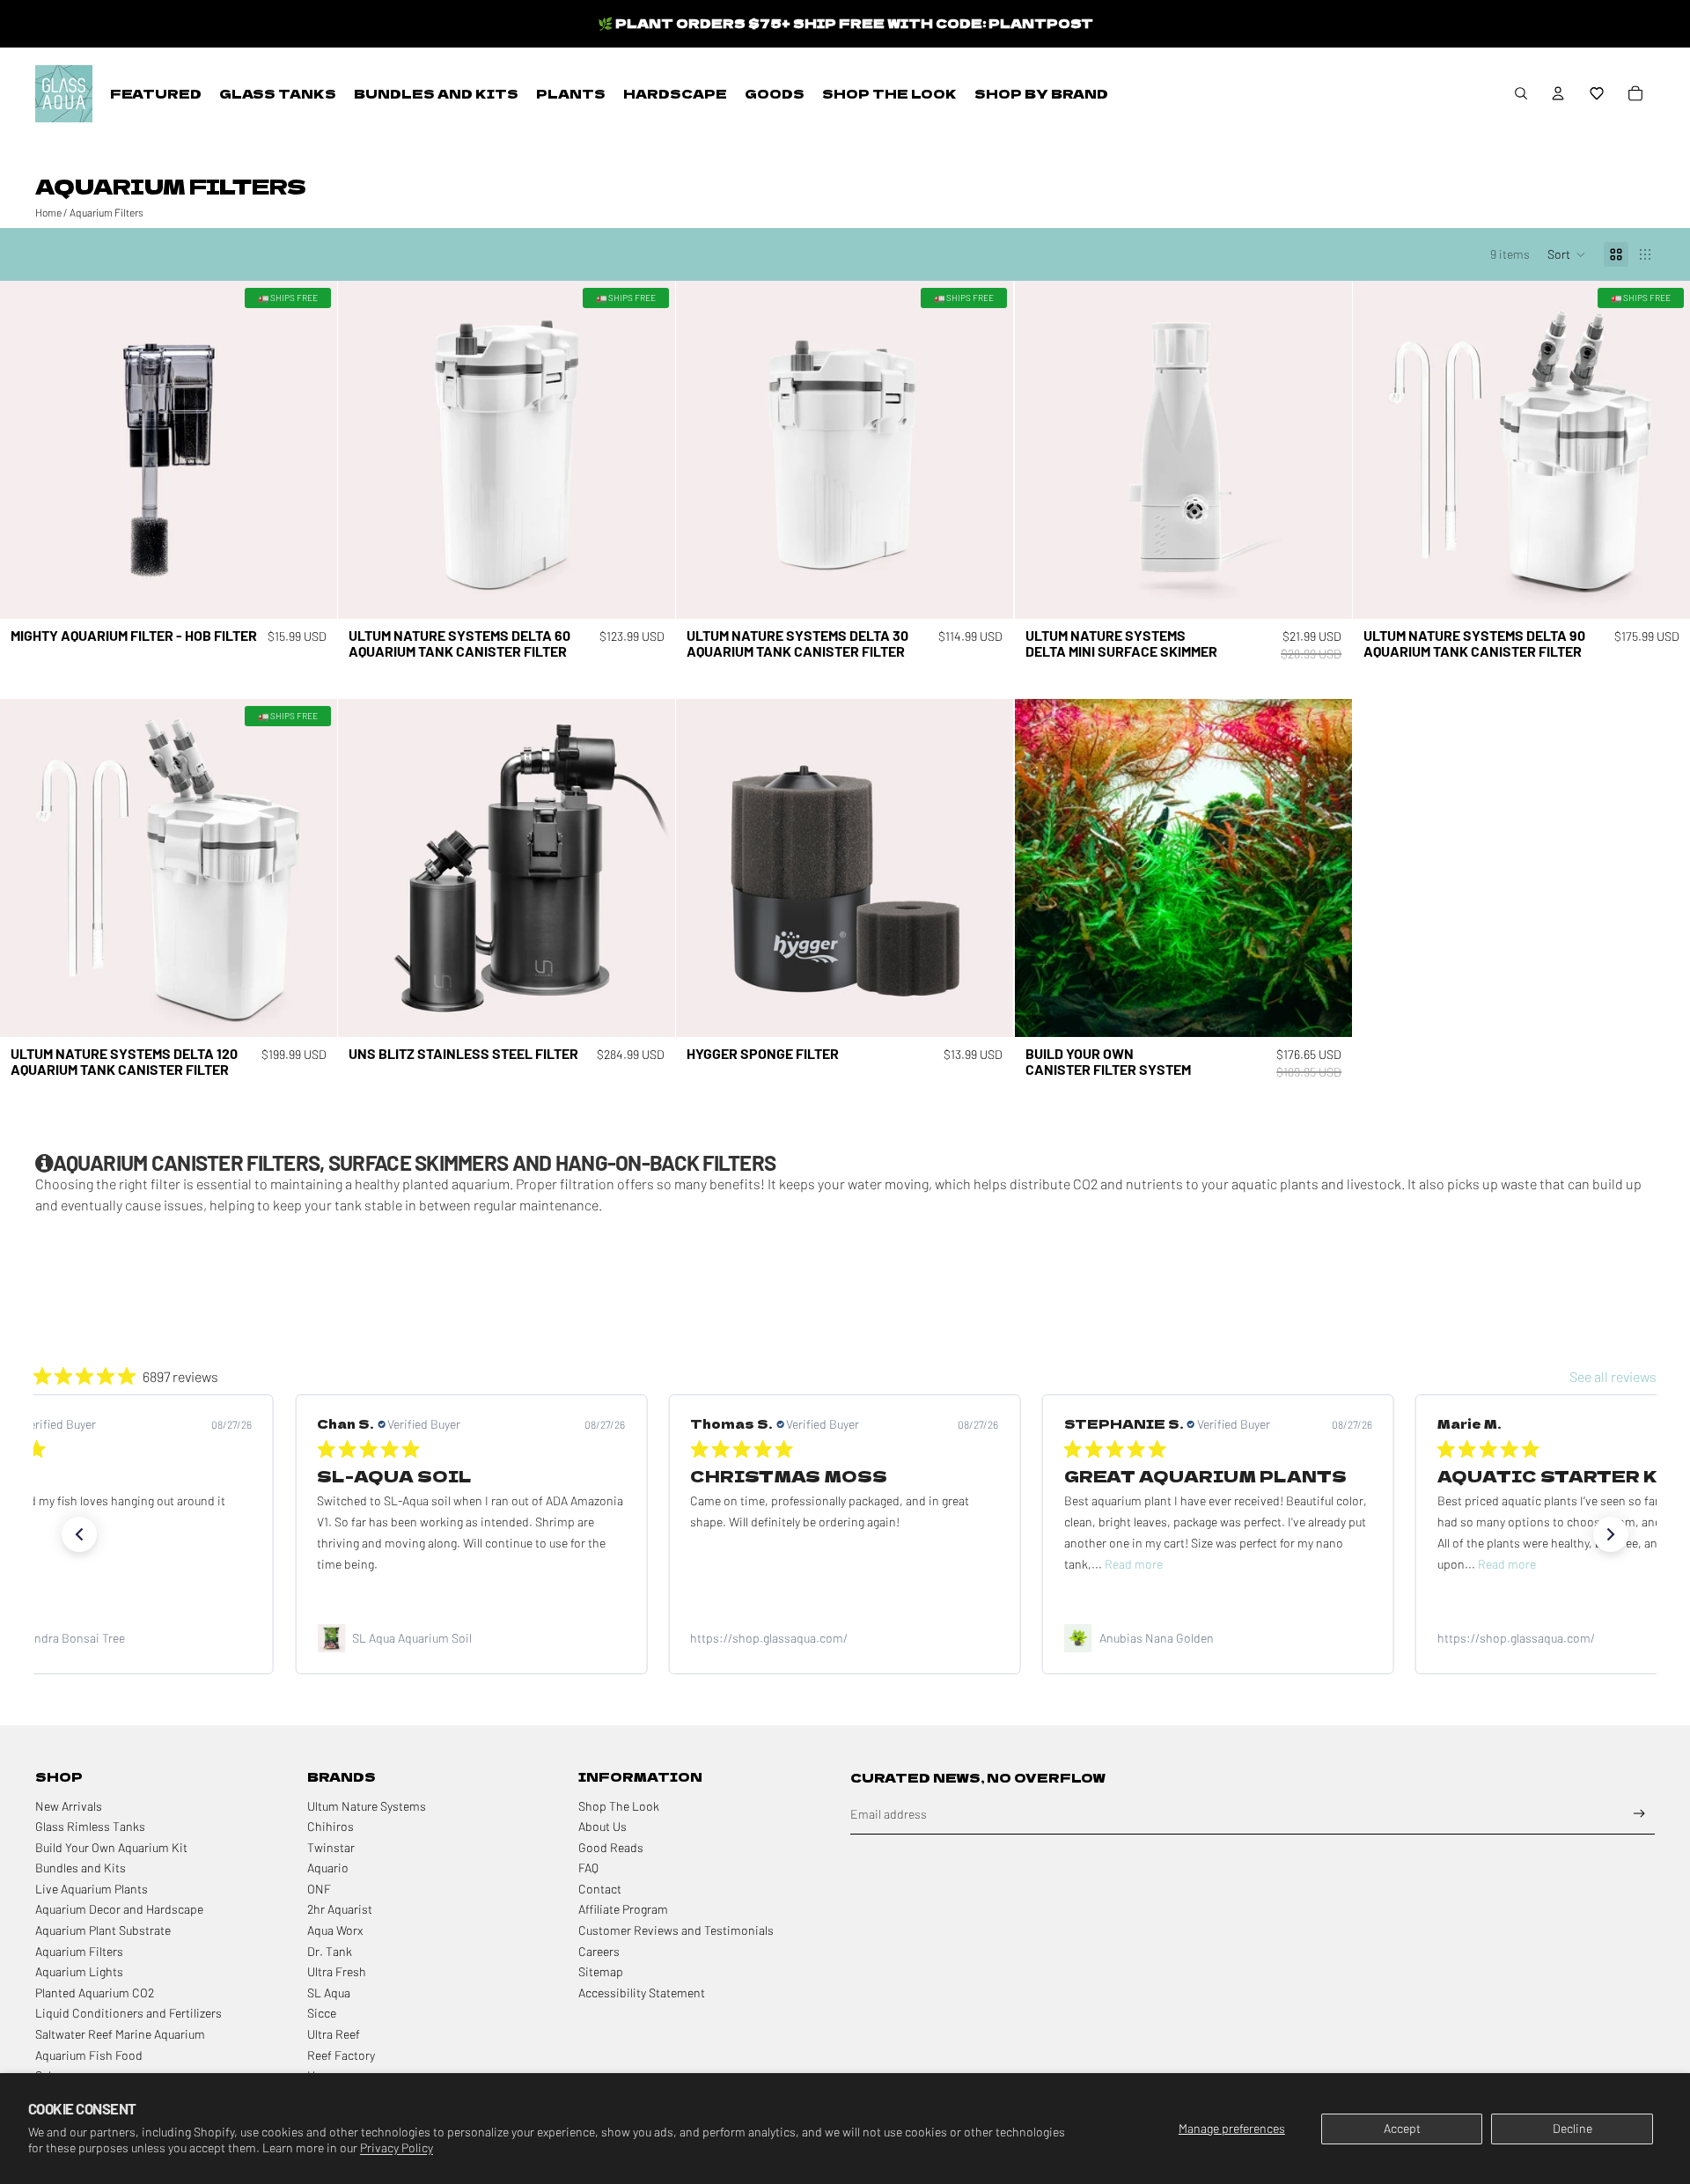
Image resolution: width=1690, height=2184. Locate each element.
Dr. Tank (330, 1951)
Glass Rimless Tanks (90, 1826)
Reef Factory (341, 2055)
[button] (1597, 93)
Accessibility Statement (642, 1993)
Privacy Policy (397, 2147)
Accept (1402, 2128)
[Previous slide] (26, 450)
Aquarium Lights (79, 1971)
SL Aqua (329, 1993)
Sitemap (601, 1971)
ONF (319, 1889)
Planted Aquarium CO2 (95, 1993)
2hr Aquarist (340, 1909)
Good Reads (611, 1847)
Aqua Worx (335, 1930)
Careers (599, 1951)
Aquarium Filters (107, 212)
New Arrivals (69, 1806)
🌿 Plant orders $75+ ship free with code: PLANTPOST (845, 23)
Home (48, 212)
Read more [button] (760, 1564)
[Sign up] (1639, 1814)
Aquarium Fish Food (89, 2055)
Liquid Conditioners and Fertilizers (129, 2013)
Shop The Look (619, 1806)
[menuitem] (156, 93)
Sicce (322, 2013)
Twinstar (331, 1847)
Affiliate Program (623, 1909)
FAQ (588, 1868)
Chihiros (331, 1826)
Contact (600, 1889)
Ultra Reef (334, 2034)
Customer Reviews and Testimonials (676, 1930)
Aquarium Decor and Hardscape (119, 1909)
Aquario (328, 1868)
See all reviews (1613, 1376)
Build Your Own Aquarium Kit (111, 1847)
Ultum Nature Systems (367, 1806)
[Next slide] (311, 450)
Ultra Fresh (337, 1971)
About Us (603, 1826)
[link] (472, 1638)
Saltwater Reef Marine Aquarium (120, 2034)
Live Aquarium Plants (92, 1889)
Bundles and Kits (81, 1868)
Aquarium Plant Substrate (103, 1930)
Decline (1572, 2128)
